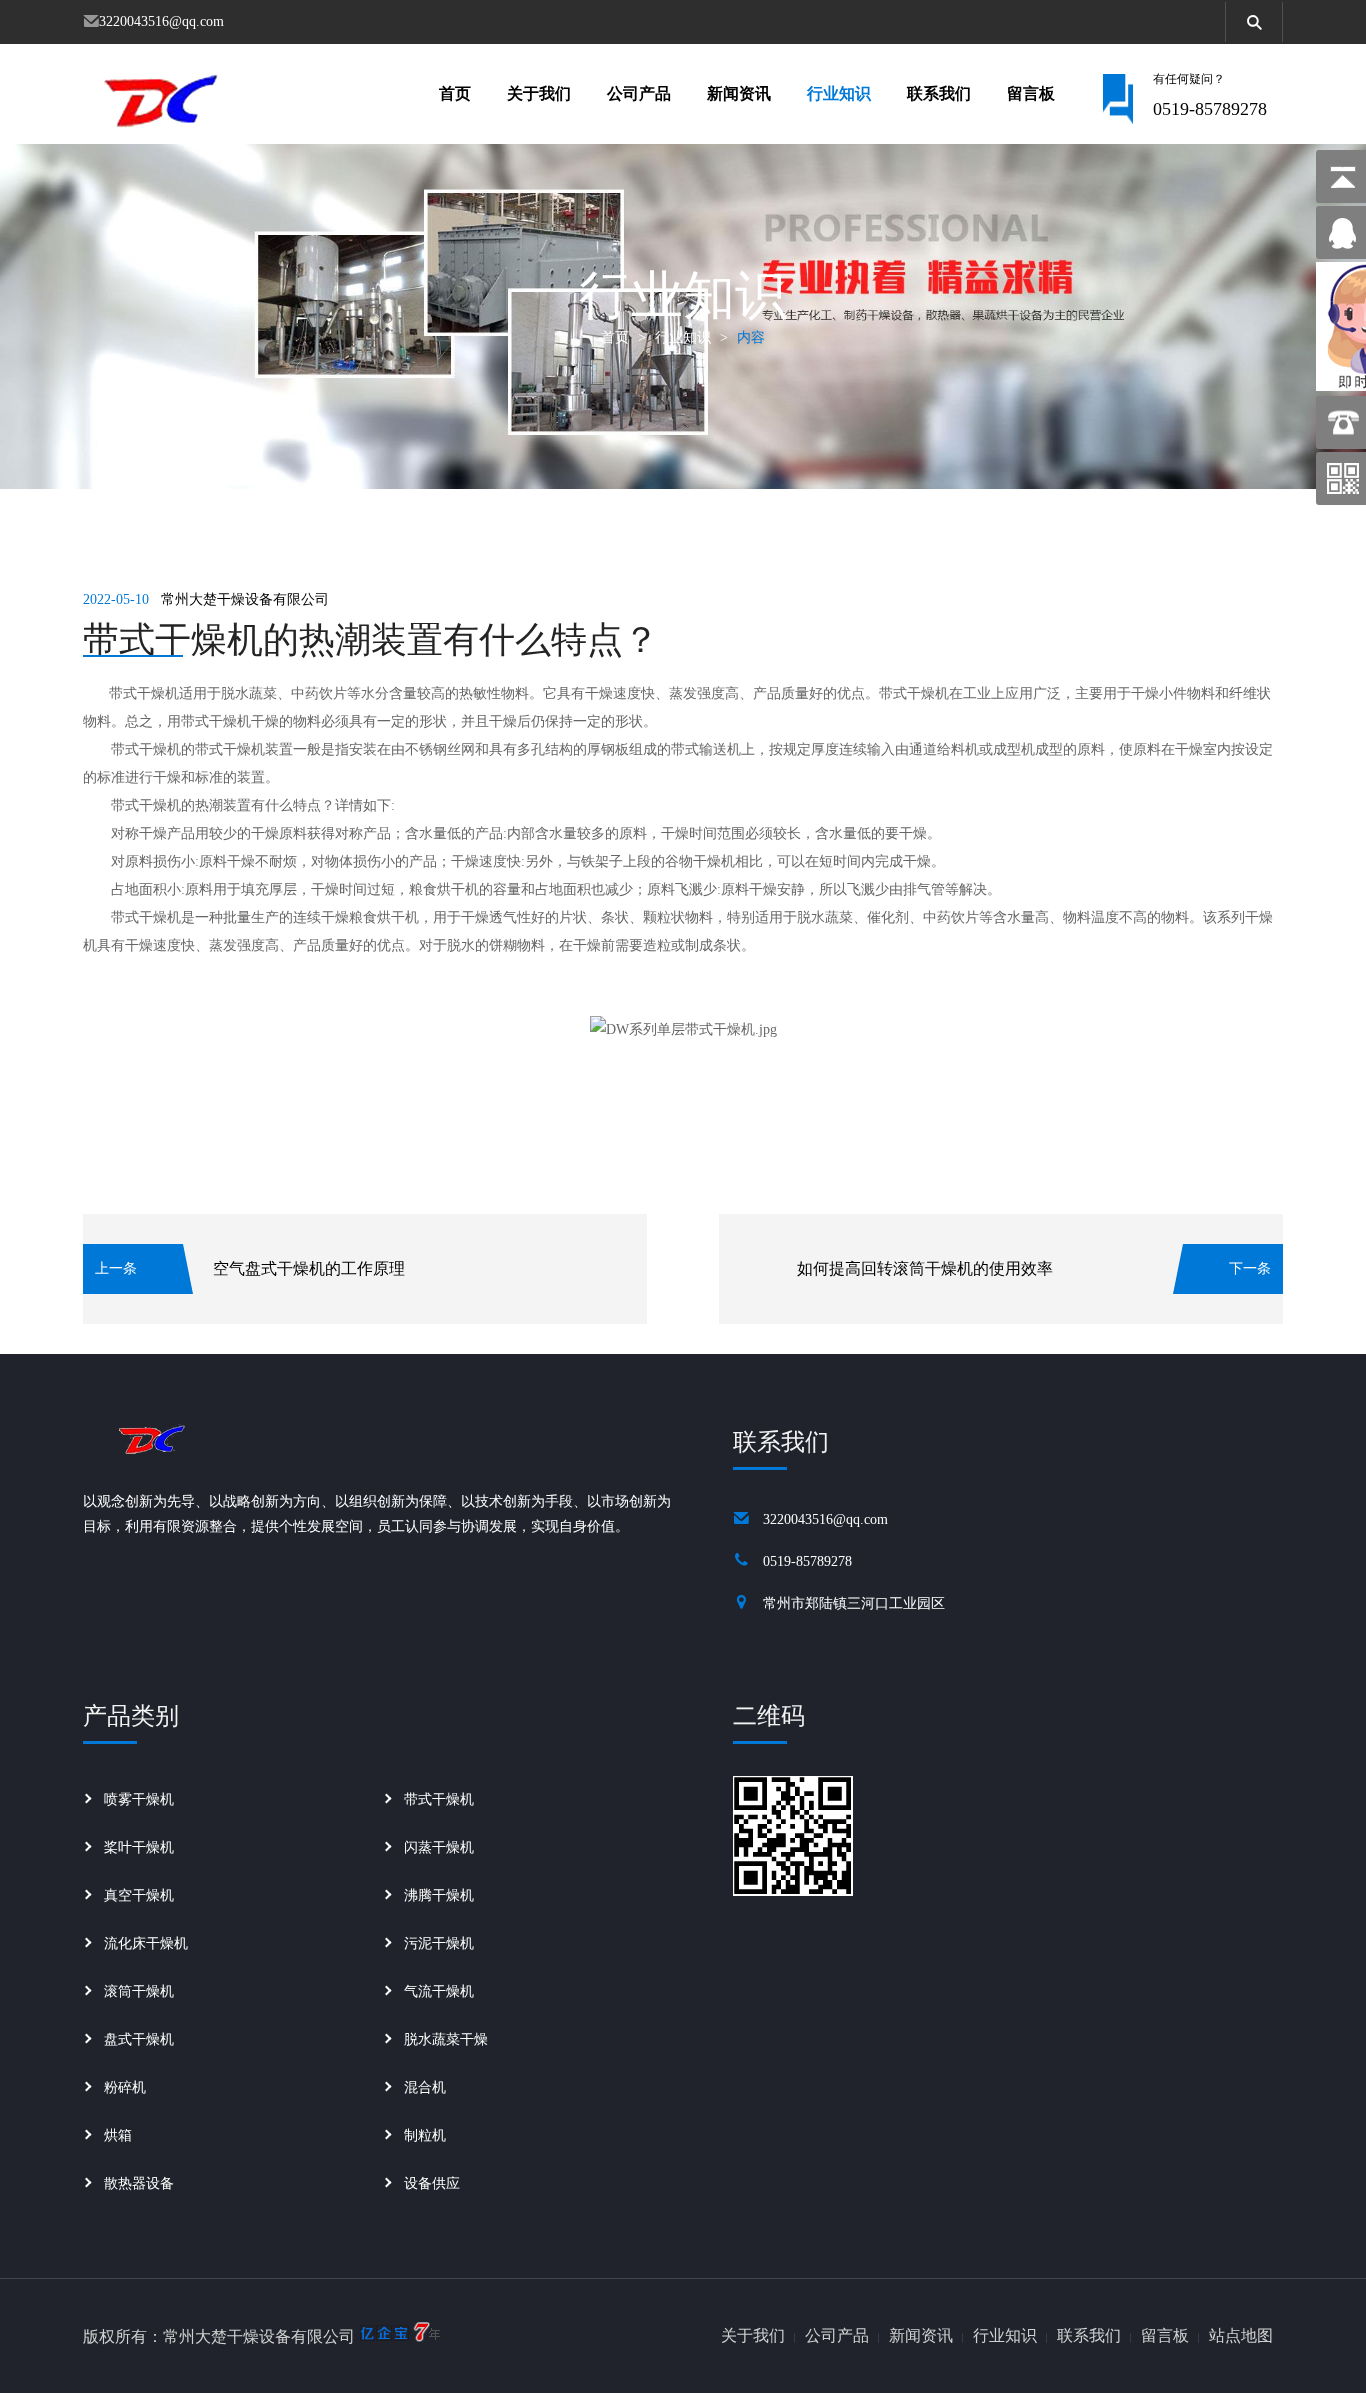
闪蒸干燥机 (439, 1847)
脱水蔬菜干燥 (446, 2039)
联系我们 (939, 93)
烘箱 (118, 2135)
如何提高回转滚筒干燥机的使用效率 (925, 1268)
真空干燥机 (139, 1895)
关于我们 (539, 93)
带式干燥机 (439, 1799)
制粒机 (425, 2135)
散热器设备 (139, 2183)
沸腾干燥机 (439, 1895)
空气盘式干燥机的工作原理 (309, 1268)
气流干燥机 (439, 1991)
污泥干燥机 (439, 1943)
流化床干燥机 (146, 1943)
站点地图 (1241, 2335)
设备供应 (432, 2183)
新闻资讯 (739, 93)
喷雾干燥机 (139, 1799)
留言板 (1031, 93)
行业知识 (839, 93)
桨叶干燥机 (139, 1847)
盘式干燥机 (139, 2039)
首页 (455, 93)
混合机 (425, 2087)
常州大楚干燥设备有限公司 (245, 599)
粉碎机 (125, 2087)
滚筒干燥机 (139, 1991)
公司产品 (639, 93)
